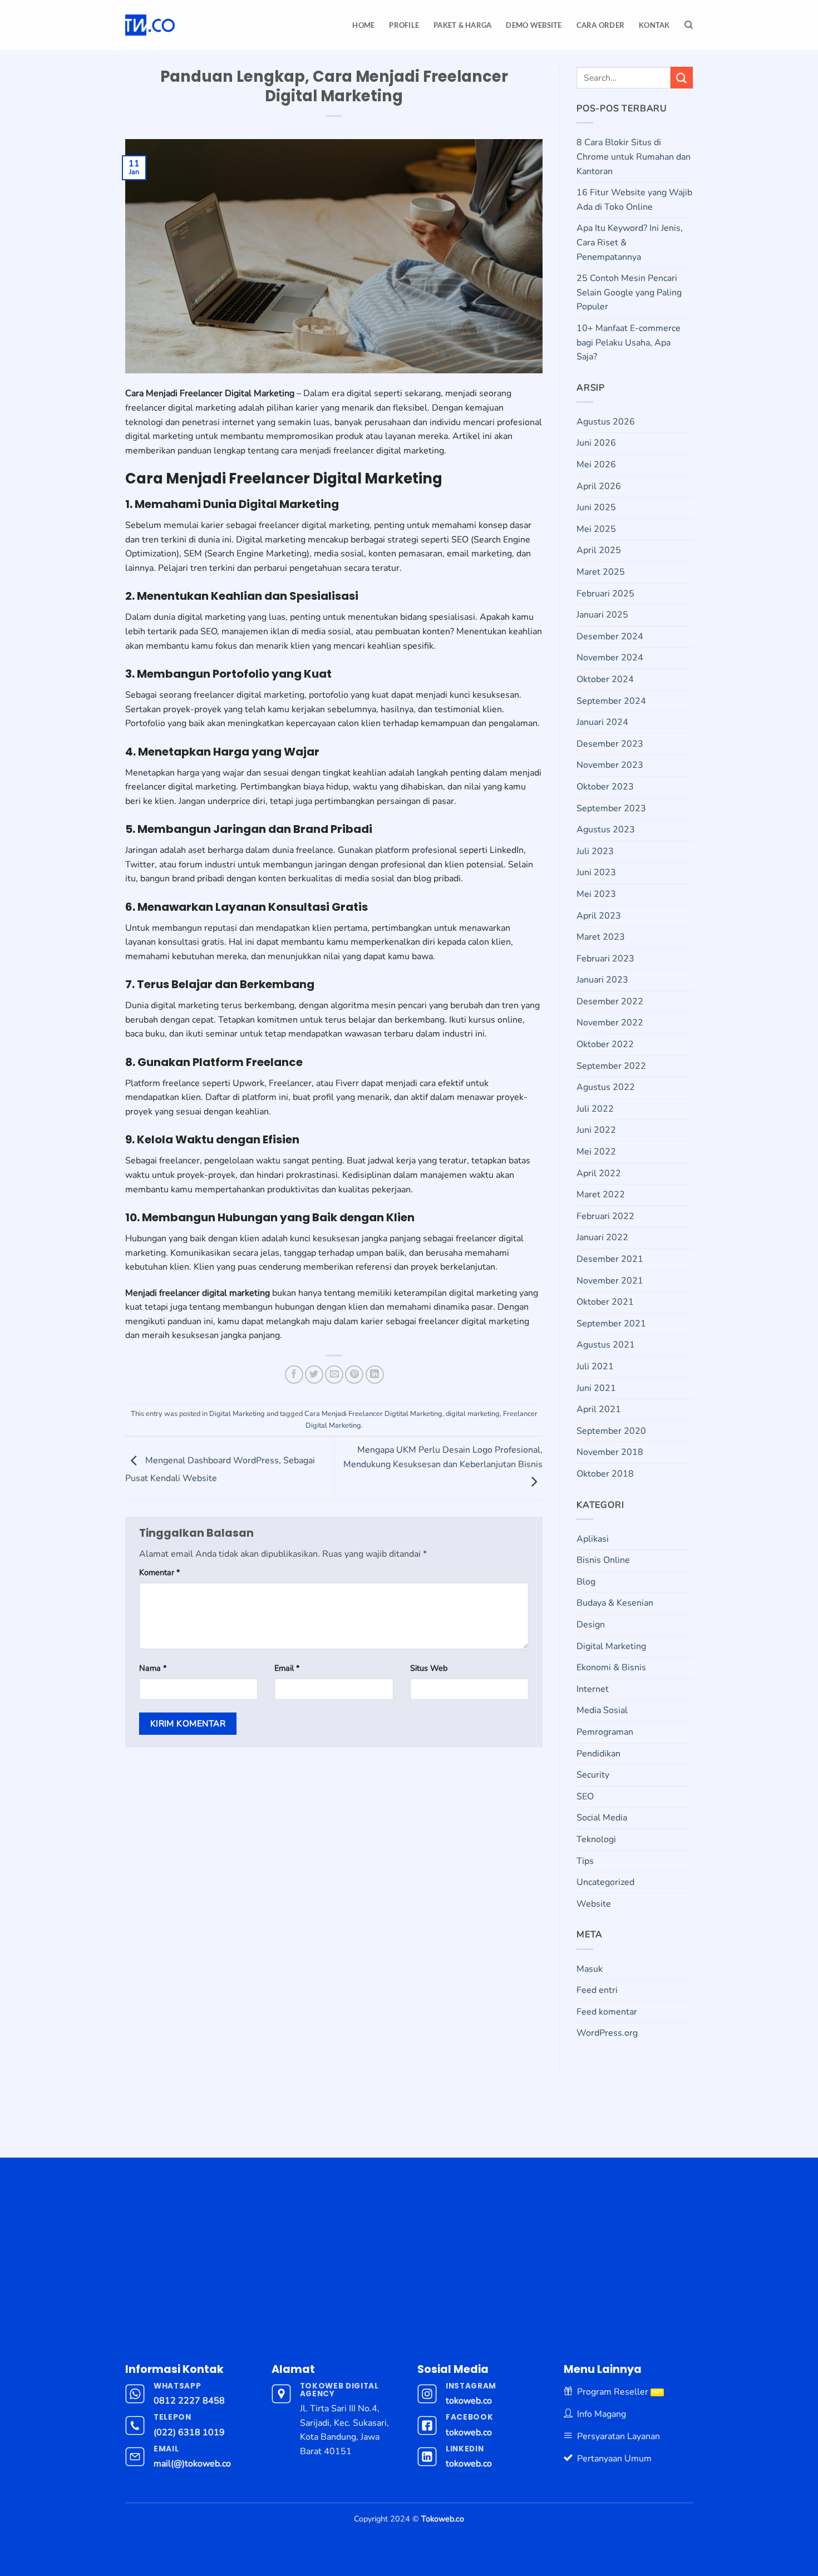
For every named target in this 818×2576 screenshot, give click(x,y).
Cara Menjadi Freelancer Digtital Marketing (373, 1414)
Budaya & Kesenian (615, 1603)
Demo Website (534, 25)
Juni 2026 (596, 443)
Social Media (602, 1818)
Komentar (159, 1572)
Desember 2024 (610, 636)
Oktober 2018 (605, 1474)
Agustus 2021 (606, 1345)
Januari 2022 (602, 1237)
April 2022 (599, 1173)
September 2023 (611, 808)
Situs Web (429, 1668)
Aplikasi (593, 1539)
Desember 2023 (610, 744)
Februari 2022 (605, 1216)
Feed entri (597, 1990)
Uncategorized (605, 1882)
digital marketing (473, 1414)
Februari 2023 (605, 959)
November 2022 (610, 1023)
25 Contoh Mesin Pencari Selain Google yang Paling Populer (629, 292)
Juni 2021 (596, 1388)
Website (594, 1904)
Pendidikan (598, 1754)
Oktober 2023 (605, 787)
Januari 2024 (602, 722)
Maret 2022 (601, 1195)
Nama (153, 1668)
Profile (404, 25)
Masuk (590, 1969)
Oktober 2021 (605, 1302)
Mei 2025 (596, 529)
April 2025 (599, 550)
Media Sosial (602, 1710)
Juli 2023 (595, 851)
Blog (586, 1582)
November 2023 (610, 765)
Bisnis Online (603, 1560)
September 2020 (611, 1431)
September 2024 (611, 701)
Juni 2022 (596, 1130)
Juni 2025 (596, 507)
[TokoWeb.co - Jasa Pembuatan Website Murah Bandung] (190, 25)
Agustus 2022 (606, 1087)
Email (287, 1668)
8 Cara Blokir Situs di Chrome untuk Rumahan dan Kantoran (634, 157)
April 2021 (599, 1409)
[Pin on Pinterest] (354, 1375)
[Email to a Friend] (334, 1375)
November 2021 (610, 1281)
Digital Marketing (237, 1414)
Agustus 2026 (606, 422)
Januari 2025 (602, 615)
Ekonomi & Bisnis (611, 1667)
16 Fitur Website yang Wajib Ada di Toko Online (634, 200)
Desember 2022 (610, 1001)
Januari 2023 (602, 980)
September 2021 (611, 1324)
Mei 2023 (596, 894)
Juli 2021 (595, 1366)
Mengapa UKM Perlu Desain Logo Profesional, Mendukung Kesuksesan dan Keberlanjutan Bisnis (443, 1457)
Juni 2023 (596, 872)
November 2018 (610, 1452)
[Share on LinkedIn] (375, 1375)
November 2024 (610, 658)
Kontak (654, 25)
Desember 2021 (610, 1259)
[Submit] (682, 78)
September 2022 (611, 1066)
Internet (593, 1689)
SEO (585, 1797)
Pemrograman (605, 1732)
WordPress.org (607, 2033)
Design (591, 1625)
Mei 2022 (596, 1152)
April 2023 (599, 916)
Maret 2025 (601, 572)
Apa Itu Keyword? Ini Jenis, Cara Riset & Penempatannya (630, 242)
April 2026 (599, 486)
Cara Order (601, 25)
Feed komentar (607, 2012)
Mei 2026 (596, 465)
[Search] (689, 25)
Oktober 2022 (605, 1044)
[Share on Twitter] (314, 1375)
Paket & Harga (462, 25)
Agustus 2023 (606, 830)
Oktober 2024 (605, 679)
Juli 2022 (595, 1109)
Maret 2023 (601, 937)
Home (363, 25)
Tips (585, 1861)
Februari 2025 (605, 594)
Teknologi (596, 1839)
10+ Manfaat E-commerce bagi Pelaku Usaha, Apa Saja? (629, 342)
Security (593, 1775)
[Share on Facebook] (294, 1375)
